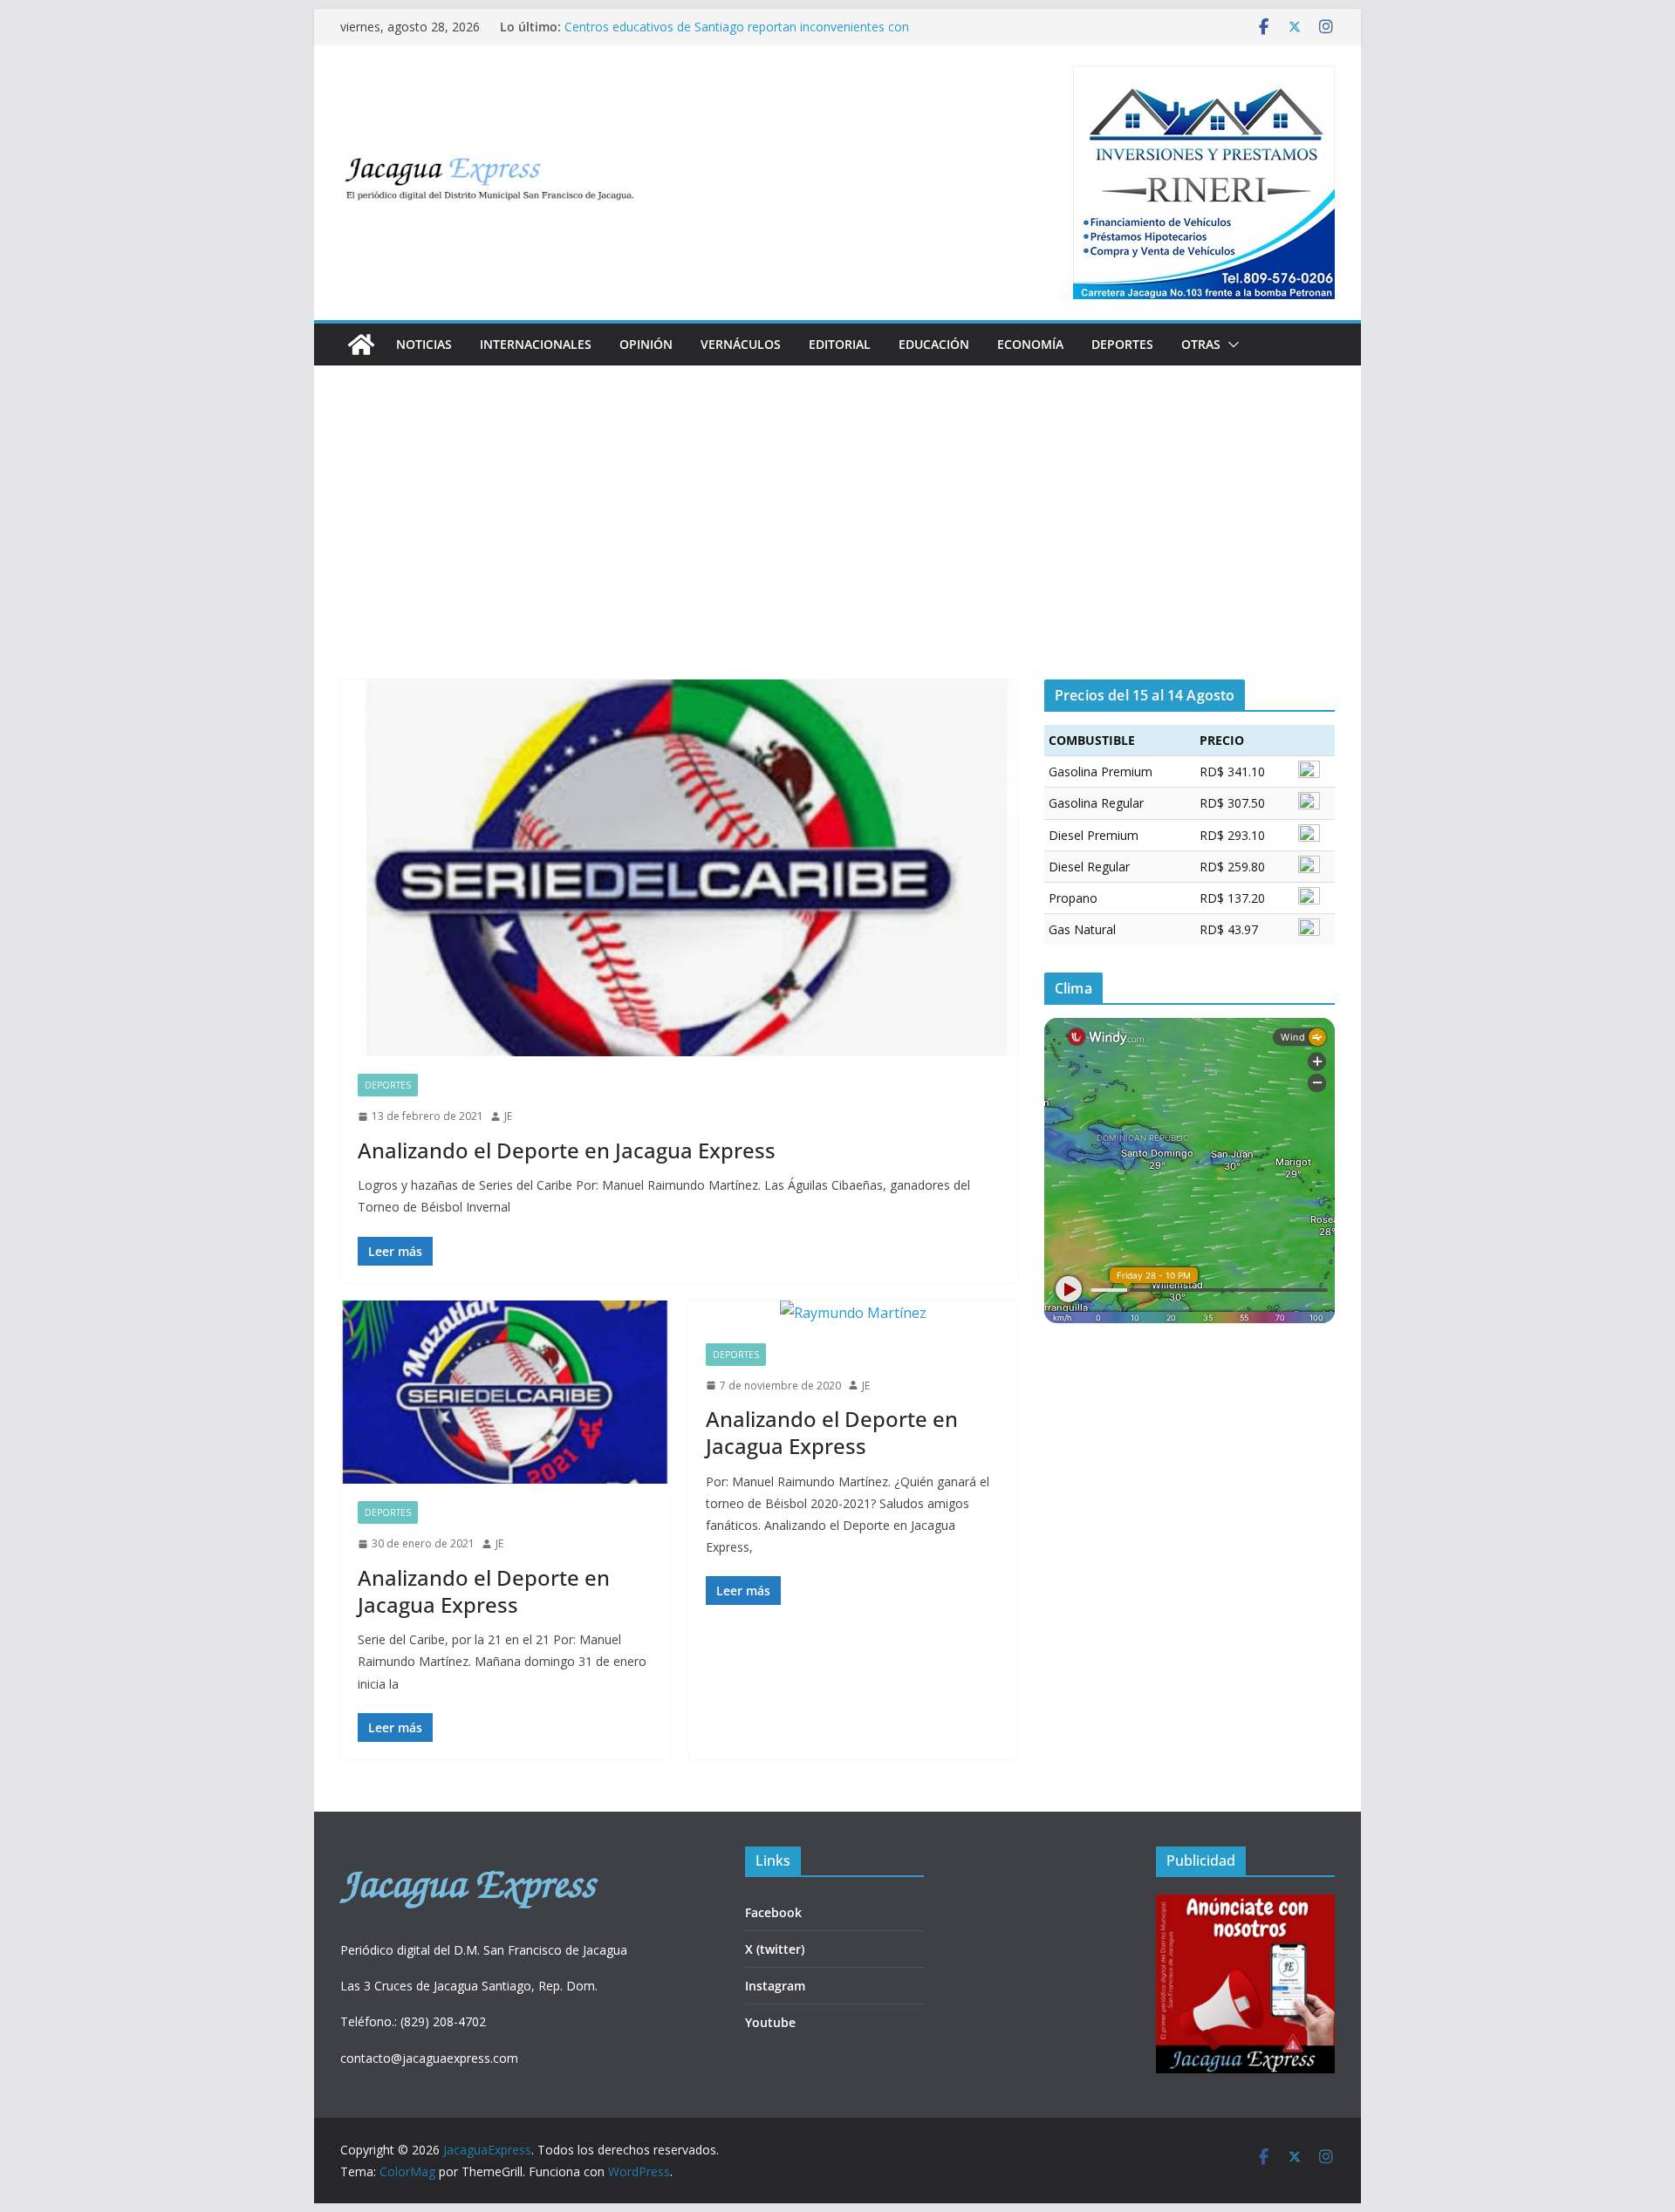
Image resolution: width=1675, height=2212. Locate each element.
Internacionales (536, 344)
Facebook (773, 1912)
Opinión (646, 344)
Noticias (424, 344)
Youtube (770, 2022)
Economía (1030, 344)
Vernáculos (741, 344)
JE (508, 1116)
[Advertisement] (837, 549)
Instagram (775, 1986)
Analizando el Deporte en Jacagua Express (567, 1150)
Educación (934, 344)
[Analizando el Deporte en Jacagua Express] (679, 868)
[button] (1230, 345)
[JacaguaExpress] (361, 345)
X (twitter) (775, 1949)
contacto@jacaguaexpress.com (429, 2058)
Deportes (1122, 344)
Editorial (840, 344)
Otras (1201, 344)
